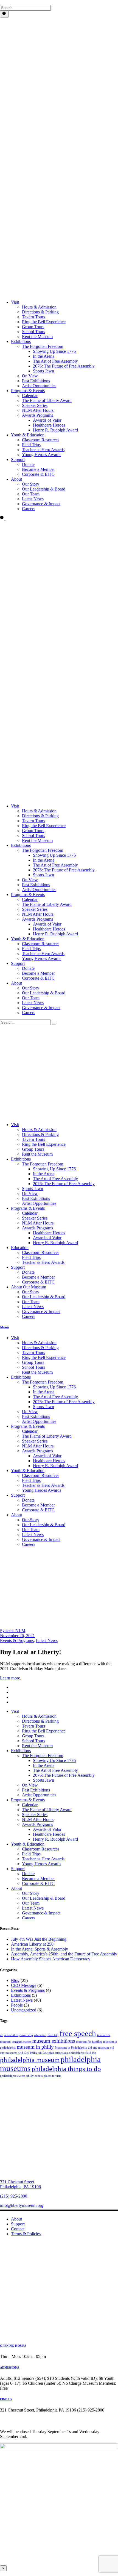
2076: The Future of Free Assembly (64, 1184)
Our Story (31, 1292)
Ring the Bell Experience (44, 1144)
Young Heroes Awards (42, 1864)
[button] (2, 2)
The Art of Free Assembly (55, 1179)
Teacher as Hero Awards (43, 1262)
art (2, 2035)
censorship (26, 2035)
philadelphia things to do (66, 2069)
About (16, 1888)
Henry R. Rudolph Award (55, 1243)
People (17, 2005)
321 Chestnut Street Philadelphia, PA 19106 (20, 2184)
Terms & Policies (26, 2234)
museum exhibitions (54, 2041)
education (40, 2035)
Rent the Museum (37, 1154)
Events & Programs (17, 1641)
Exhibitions (21, 1159)
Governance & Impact (41, 1312)
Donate (28, 1272)
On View (30, 1193)
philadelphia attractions (53, 2053)
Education (20, 1248)
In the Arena (44, 1174)
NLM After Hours (38, 1223)
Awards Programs (37, 1228)
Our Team (31, 1302)
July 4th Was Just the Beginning (39, 1939)
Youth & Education (28, 1844)
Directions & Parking (40, 1134)
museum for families (89, 2042)
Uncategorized (24, 2010)
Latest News (33, 1307)
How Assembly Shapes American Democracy (51, 1959)
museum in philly (35, 2047)
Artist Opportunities (39, 1203)
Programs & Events (28, 1208)
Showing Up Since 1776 (54, 1169)
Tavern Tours (33, 1139)
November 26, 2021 (17, 1636)
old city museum (98, 2048)
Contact (18, 2229)
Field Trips (31, 1257)
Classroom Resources (41, 1252)
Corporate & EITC (38, 1282)
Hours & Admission (39, 1130)
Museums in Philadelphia (71, 2048)
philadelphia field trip (83, 2053)
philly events (34, 2076)
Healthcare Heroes (49, 1233)
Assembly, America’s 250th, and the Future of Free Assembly (64, 1954)
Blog (15, 1980)
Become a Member (38, 1277)
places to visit (52, 2076)
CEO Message (24, 1985)
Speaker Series (35, 1218)
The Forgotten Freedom (43, 1164)
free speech (78, 2033)
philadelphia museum (30, 2060)
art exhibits (11, 2035)
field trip (53, 2035)
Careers (29, 1316)
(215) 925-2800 (14, 2196)
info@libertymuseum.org (22, 2205)
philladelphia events (13, 2076)
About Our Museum (29, 1287)
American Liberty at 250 (32, 1944)
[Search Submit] (4, 14)
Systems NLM (13, 1631)
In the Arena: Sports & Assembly (40, 1949)
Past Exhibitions (36, 1198)
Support (18, 1267)
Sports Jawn (33, 1189)
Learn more (10, 1678)
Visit (15, 1125)
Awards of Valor (47, 1238)
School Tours (33, 1741)
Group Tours (33, 1149)
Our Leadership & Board (44, 1297)
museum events (22, 2042)
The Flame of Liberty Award (47, 1810)
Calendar (30, 1213)
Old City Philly (28, 2053)
